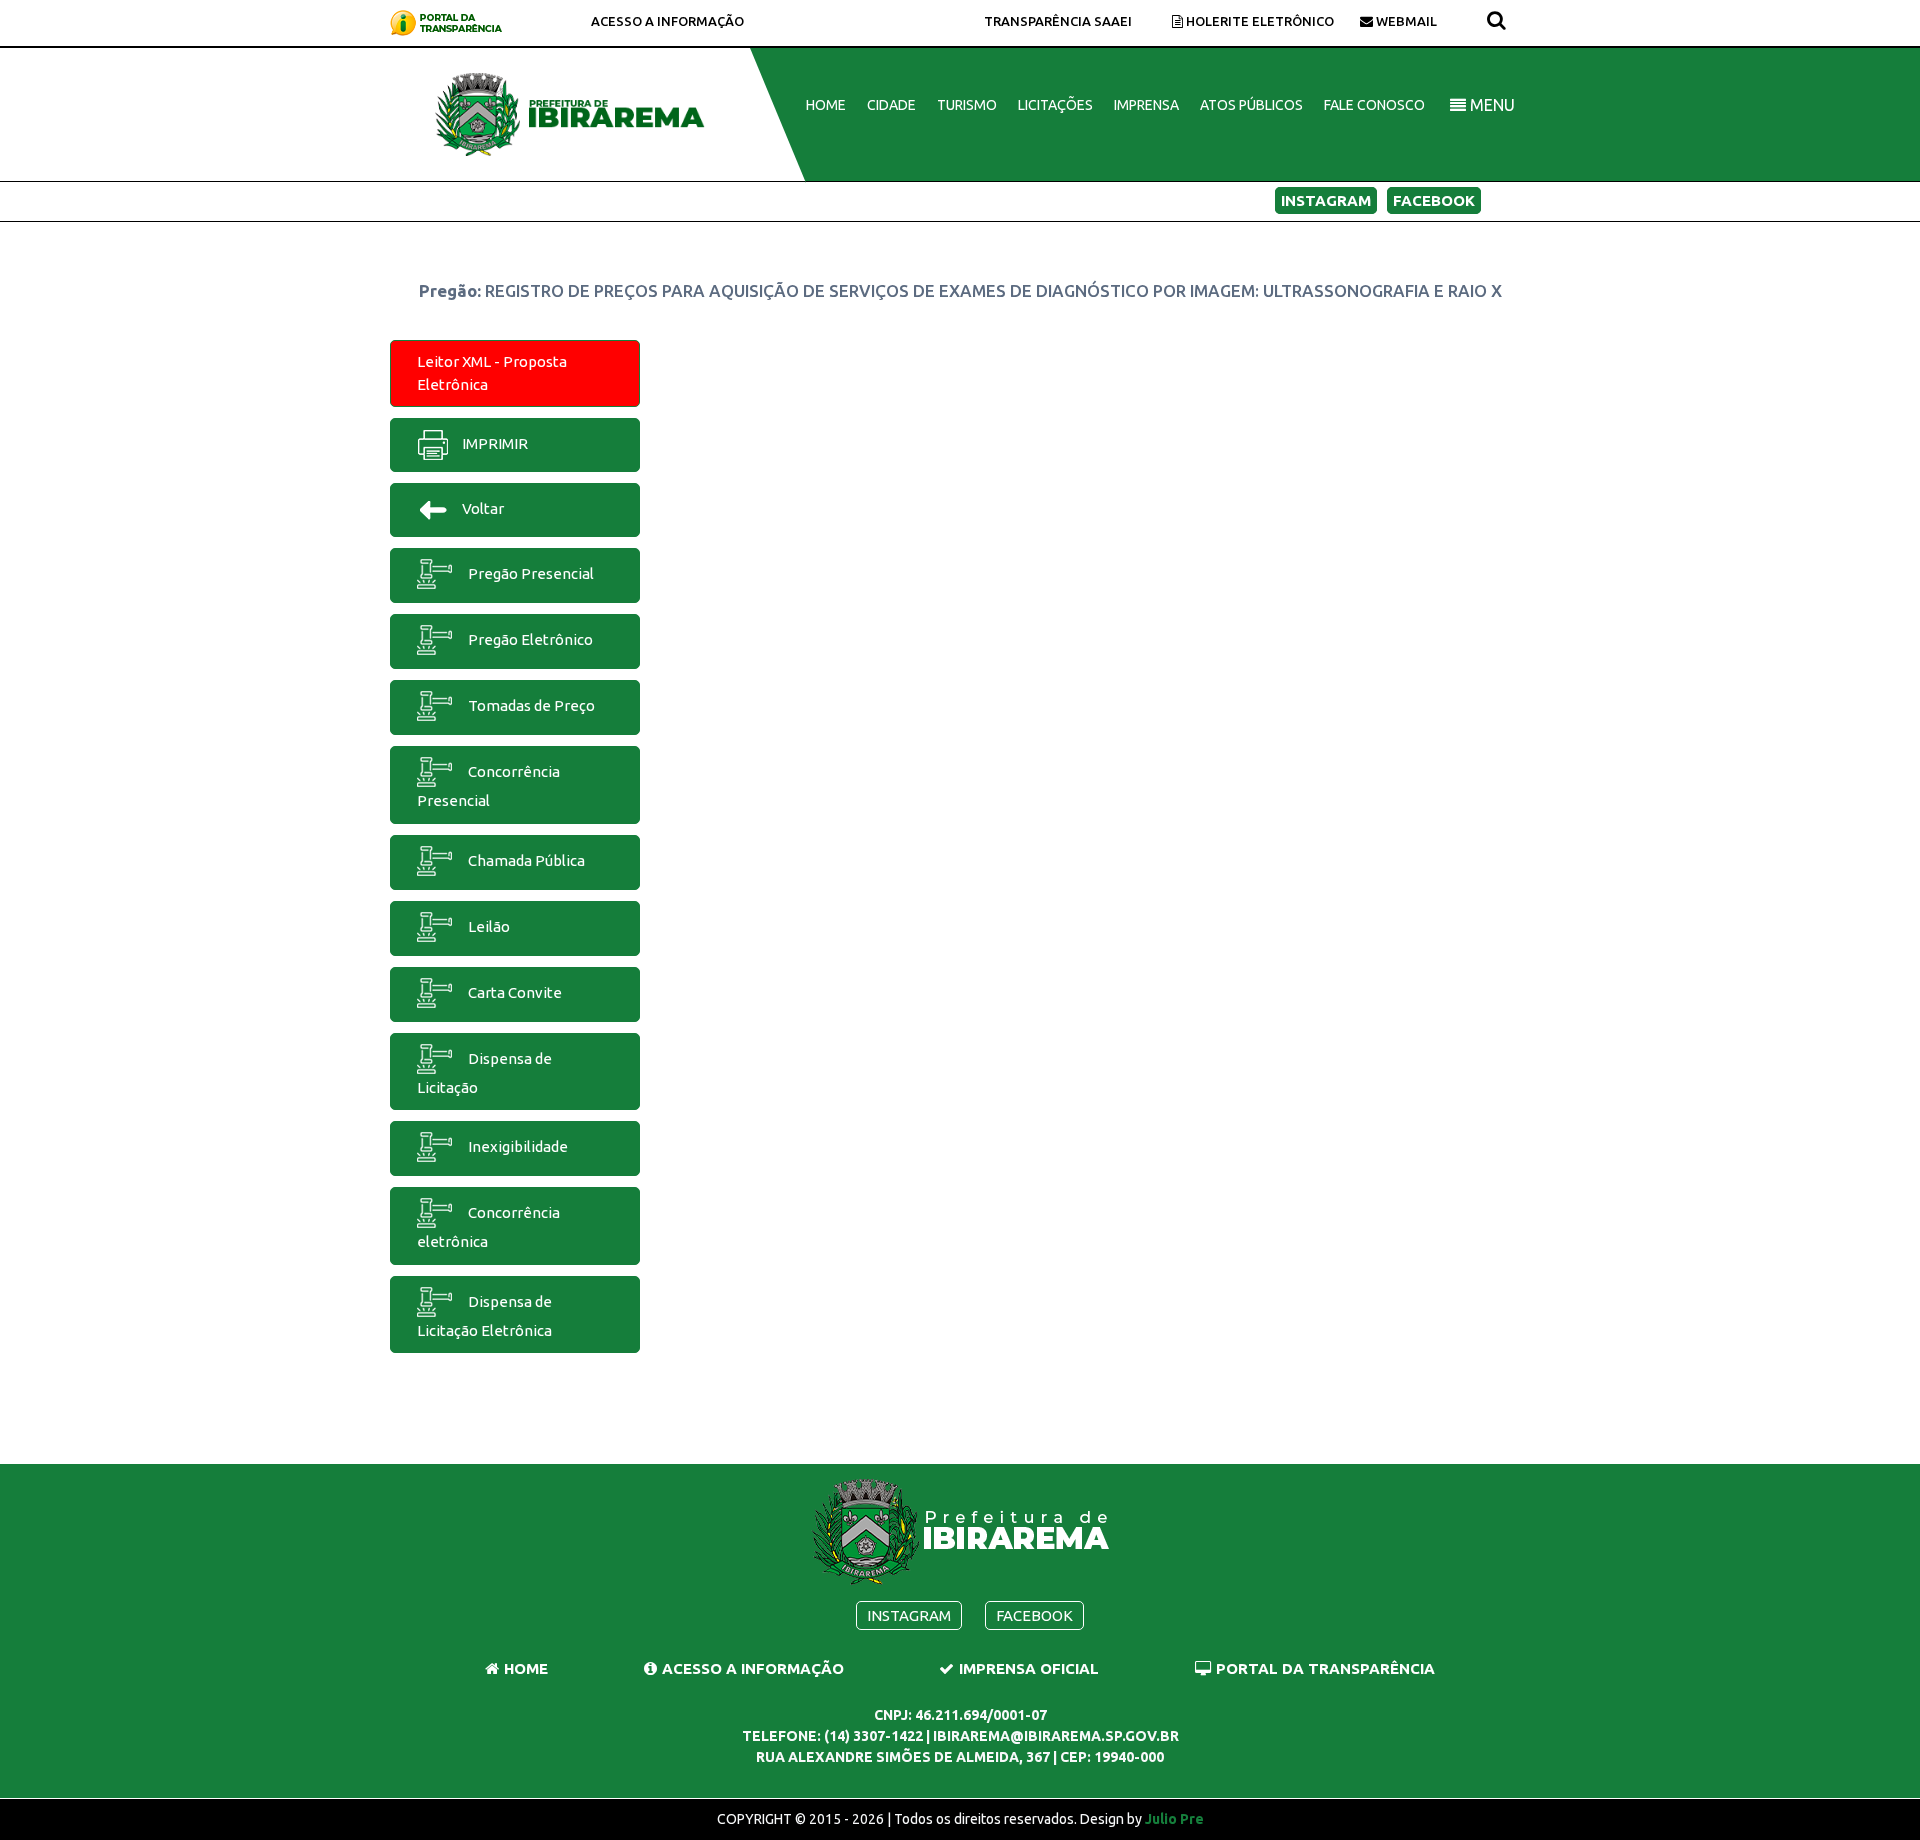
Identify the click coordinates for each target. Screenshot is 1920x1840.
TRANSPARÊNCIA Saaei (1058, 21)
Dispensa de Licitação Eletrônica (484, 1316)
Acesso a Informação (667, 21)
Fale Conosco (1374, 105)
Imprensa (1146, 105)
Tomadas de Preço (530, 705)
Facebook (1434, 200)
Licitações (1055, 105)
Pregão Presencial (529, 573)
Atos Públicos (1251, 105)
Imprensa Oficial (1029, 1668)
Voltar (481, 508)
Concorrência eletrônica (488, 1227)
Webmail (1405, 21)
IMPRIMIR (493, 443)
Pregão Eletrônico (529, 639)
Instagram (1326, 200)
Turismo (967, 105)
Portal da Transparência (1325, 1668)
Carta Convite (513, 992)
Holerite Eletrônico (1258, 21)
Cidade (891, 105)
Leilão (487, 926)
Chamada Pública (525, 860)
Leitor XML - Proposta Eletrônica (492, 373)
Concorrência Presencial (488, 786)
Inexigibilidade (516, 1146)
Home (826, 105)
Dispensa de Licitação (484, 1073)
